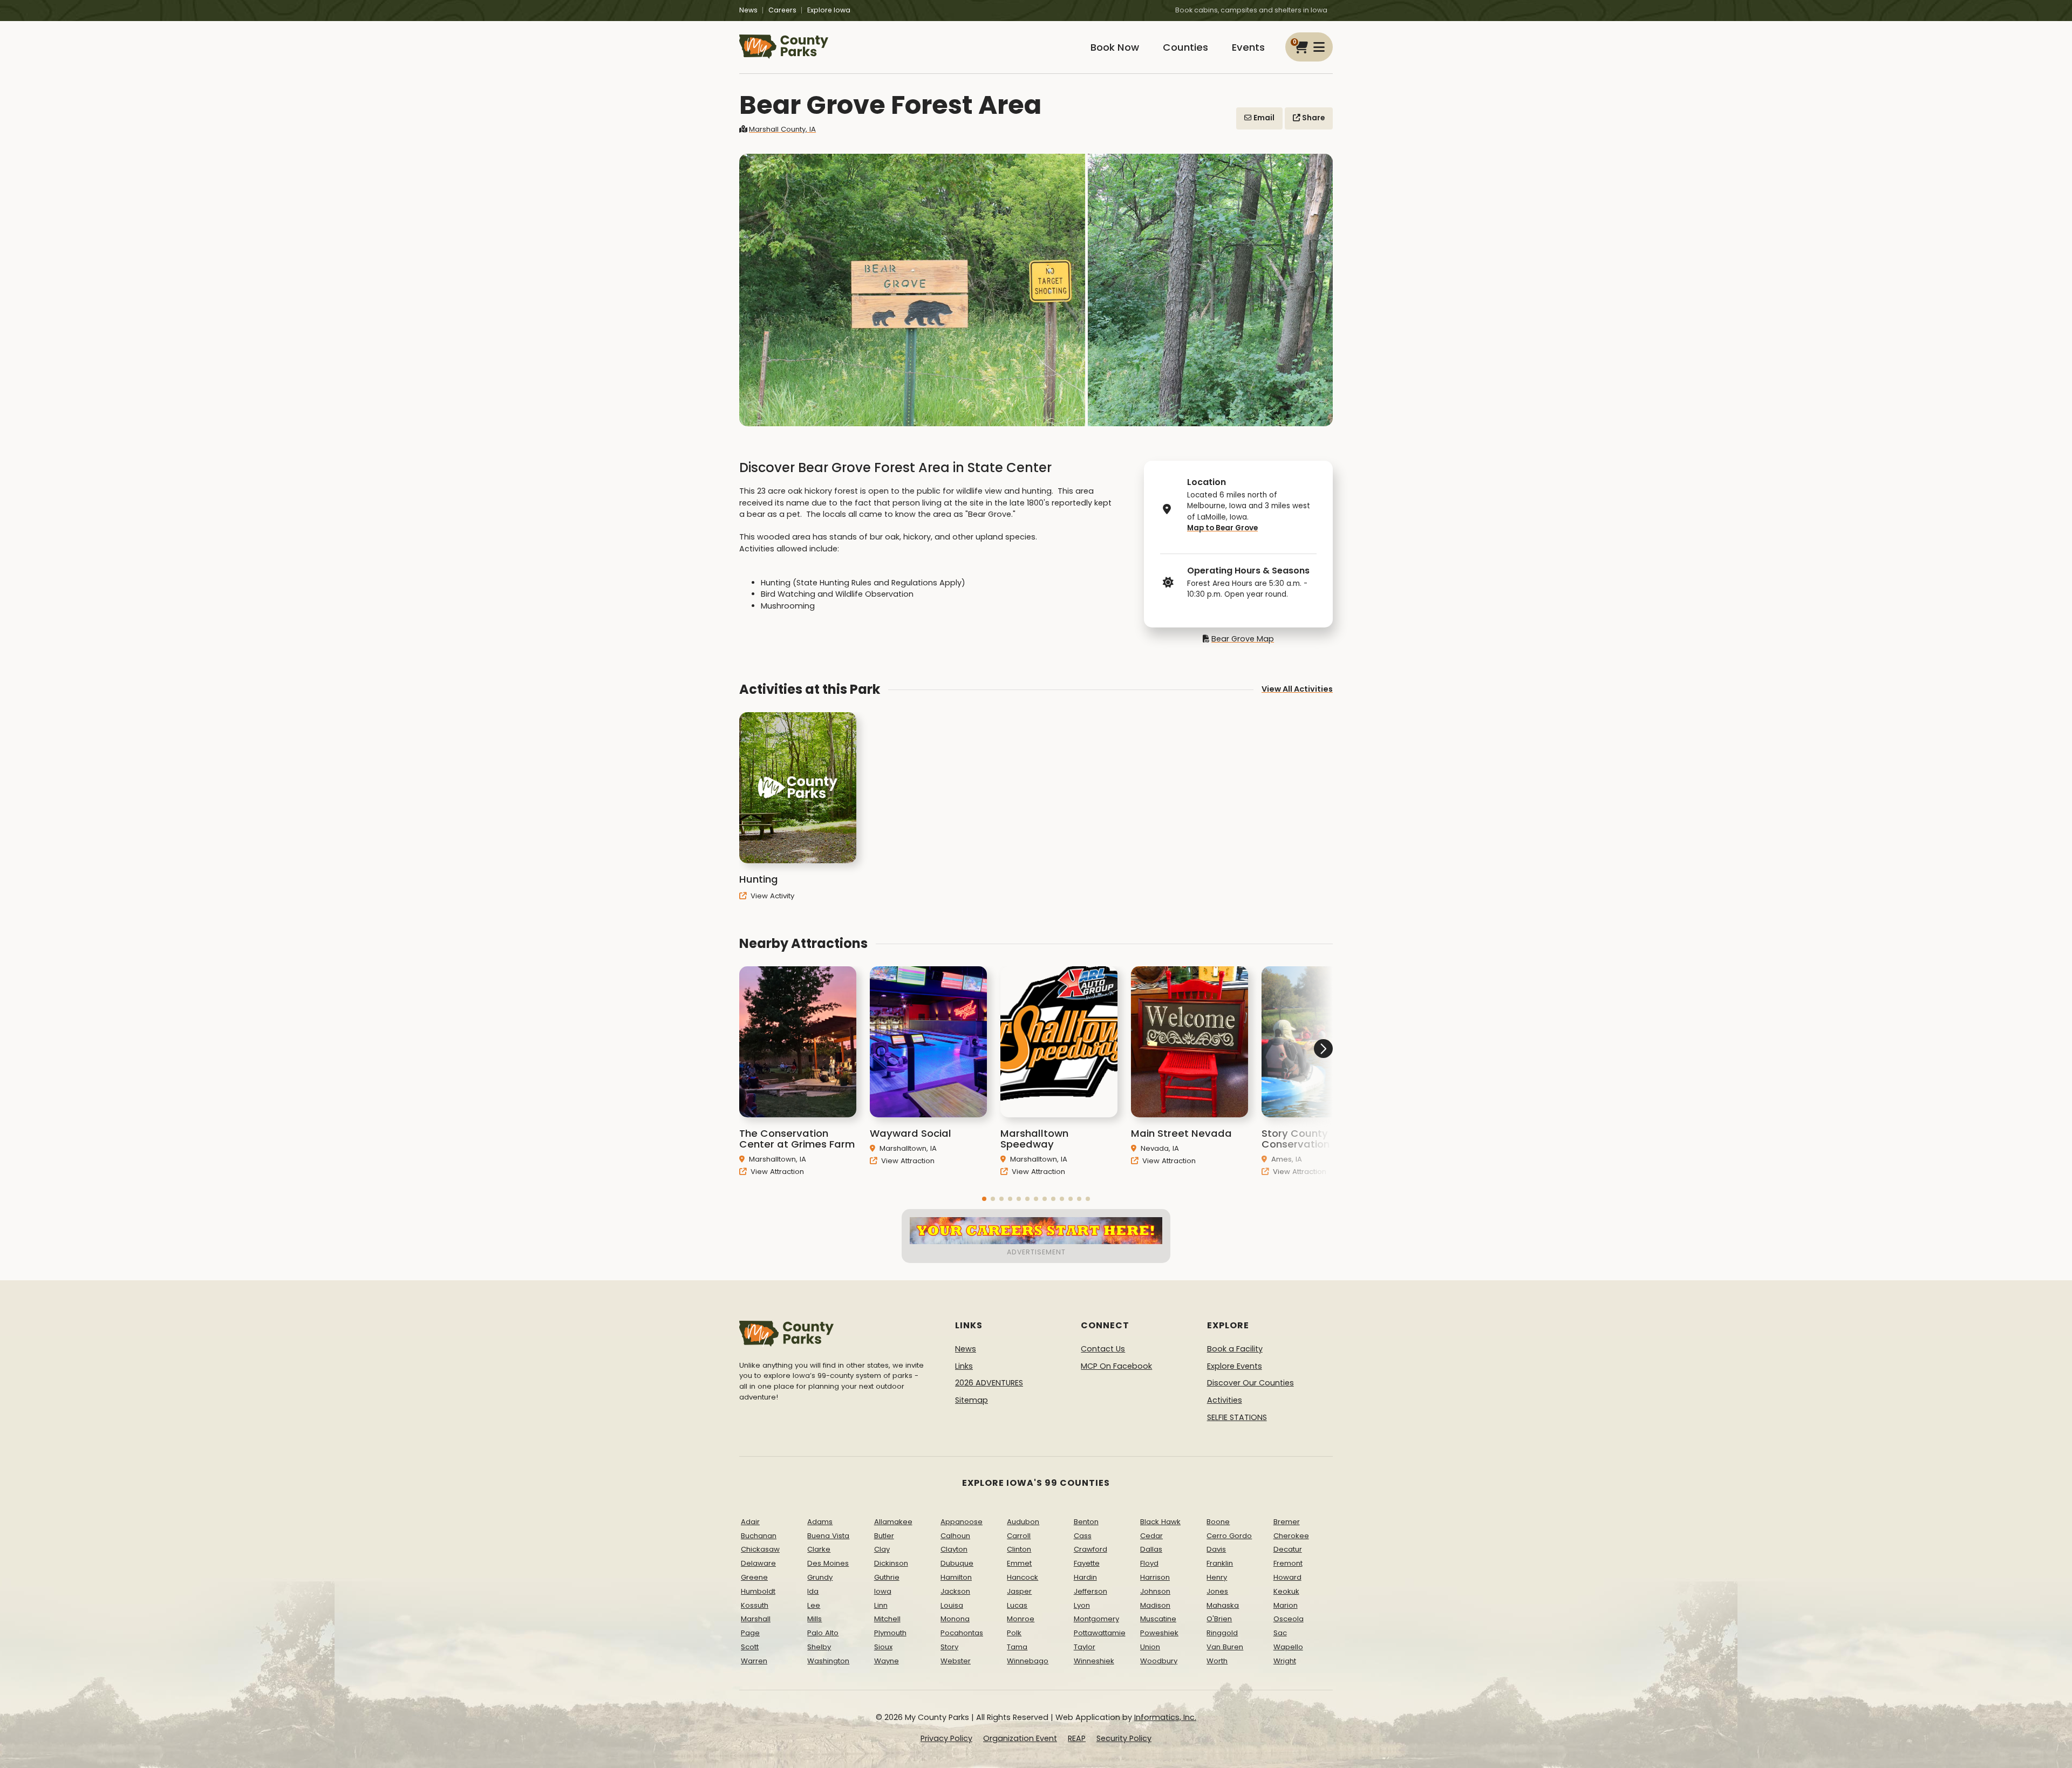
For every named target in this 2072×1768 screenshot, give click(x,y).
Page (750, 1633)
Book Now (1115, 47)
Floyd (1149, 1563)
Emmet (1019, 1563)
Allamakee (893, 1522)
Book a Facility (1235, 1349)
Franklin (1220, 1563)
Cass (1083, 1536)
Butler (884, 1536)
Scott (750, 1647)
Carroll (1019, 1536)
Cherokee (1291, 1536)
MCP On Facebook (1116, 1366)
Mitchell (887, 1619)
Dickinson (891, 1563)
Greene (754, 1577)
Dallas (1151, 1549)
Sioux (883, 1647)
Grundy (820, 1577)
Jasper (1019, 1591)
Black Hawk (1160, 1522)
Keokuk (1286, 1591)
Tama (1017, 1647)
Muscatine (1158, 1619)
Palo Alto (823, 1633)
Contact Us (1103, 1349)
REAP (1077, 1738)
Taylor (1085, 1647)
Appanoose (962, 1522)
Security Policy (1124, 1738)
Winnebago (1028, 1661)
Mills (815, 1619)
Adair (750, 1522)
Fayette (1087, 1563)
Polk (1014, 1633)
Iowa (883, 1591)
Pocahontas (962, 1633)
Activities (1225, 1400)
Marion (1286, 1605)
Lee (814, 1605)
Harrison (1155, 1577)
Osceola (1289, 1619)
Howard (1287, 1577)
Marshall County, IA (782, 129)
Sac (1280, 1633)
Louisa (952, 1605)
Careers (782, 10)
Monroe (1021, 1619)
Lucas (1017, 1605)
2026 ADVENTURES (989, 1383)
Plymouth (890, 1633)
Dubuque (957, 1563)
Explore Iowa (829, 10)
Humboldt (758, 1591)
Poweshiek (1159, 1633)
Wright (1285, 1661)
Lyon (1082, 1605)
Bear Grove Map (1243, 639)
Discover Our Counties (1250, 1383)
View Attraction (776, 1172)
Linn (881, 1605)
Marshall (756, 1619)
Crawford (1090, 1549)
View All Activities (1297, 689)
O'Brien (1219, 1619)
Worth (1217, 1661)
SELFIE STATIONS (1237, 1417)
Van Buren (1225, 1647)
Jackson (955, 1591)
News (748, 10)
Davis (1216, 1549)
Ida (813, 1591)
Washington (828, 1661)
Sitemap (972, 1400)
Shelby (819, 1647)
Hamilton (956, 1577)
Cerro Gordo (1229, 1536)
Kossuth (755, 1605)
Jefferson (1090, 1591)
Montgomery (1096, 1619)
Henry (1217, 1577)
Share (1313, 118)
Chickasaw (760, 1549)
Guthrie (887, 1577)
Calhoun (955, 1536)
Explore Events (1235, 1366)
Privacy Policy (946, 1738)
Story (949, 1647)
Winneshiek (1094, 1661)
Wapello (1288, 1647)
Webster (956, 1661)
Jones (1217, 1591)
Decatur (1288, 1549)
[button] (984, 1199)
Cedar (1151, 1536)
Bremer (1287, 1522)
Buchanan (759, 1536)
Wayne (887, 1661)
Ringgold (1222, 1633)
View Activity (771, 896)
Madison (1155, 1605)
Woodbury (1159, 1661)
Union (1150, 1647)
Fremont (1288, 1563)
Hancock (1023, 1577)
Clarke (819, 1549)
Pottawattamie (1100, 1633)
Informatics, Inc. (1165, 1717)
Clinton (1019, 1549)
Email (1263, 118)
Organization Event (1020, 1738)
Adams (820, 1522)
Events (1248, 47)
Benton (1086, 1522)
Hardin (1085, 1577)
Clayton (954, 1549)
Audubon (1023, 1522)
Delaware (758, 1563)
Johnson (1155, 1591)
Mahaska (1223, 1605)
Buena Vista (828, 1536)
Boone (1218, 1522)
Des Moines (828, 1563)
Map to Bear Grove (1222, 528)
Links (964, 1366)
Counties (1185, 47)
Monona (955, 1619)
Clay (882, 1549)
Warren (754, 1661)
